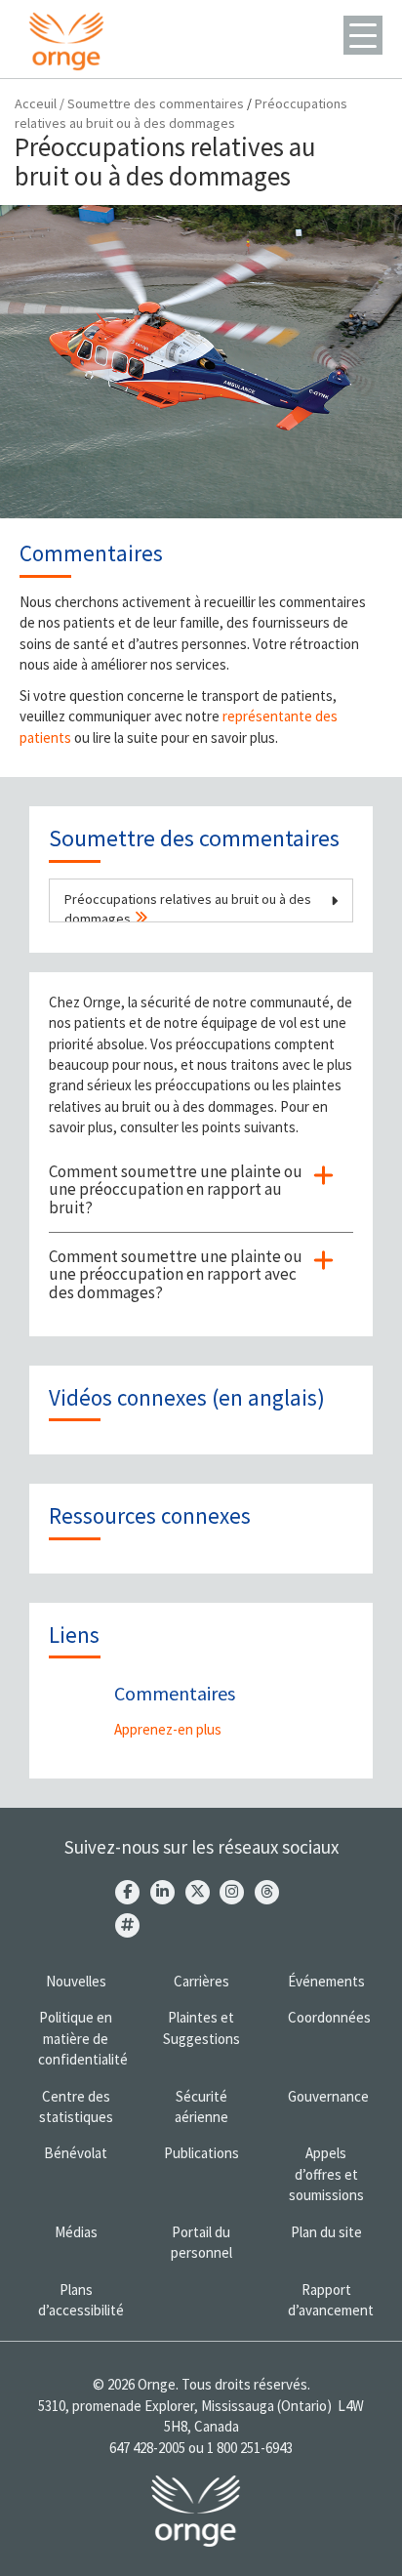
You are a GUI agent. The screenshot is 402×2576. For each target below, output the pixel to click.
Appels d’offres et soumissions (326, 2174)
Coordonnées (329, 2017)
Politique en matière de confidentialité (83, 2038)
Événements (326, 1981)
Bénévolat (76, 2153)
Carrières (201, 1981)
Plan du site (326, 2232)
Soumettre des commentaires (156, 103)
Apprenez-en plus (168, 1729)
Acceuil (36, 103)
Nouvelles (76, 1981)
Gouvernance (328, 2096)
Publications (201, 2153)
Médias (76, 2232)
